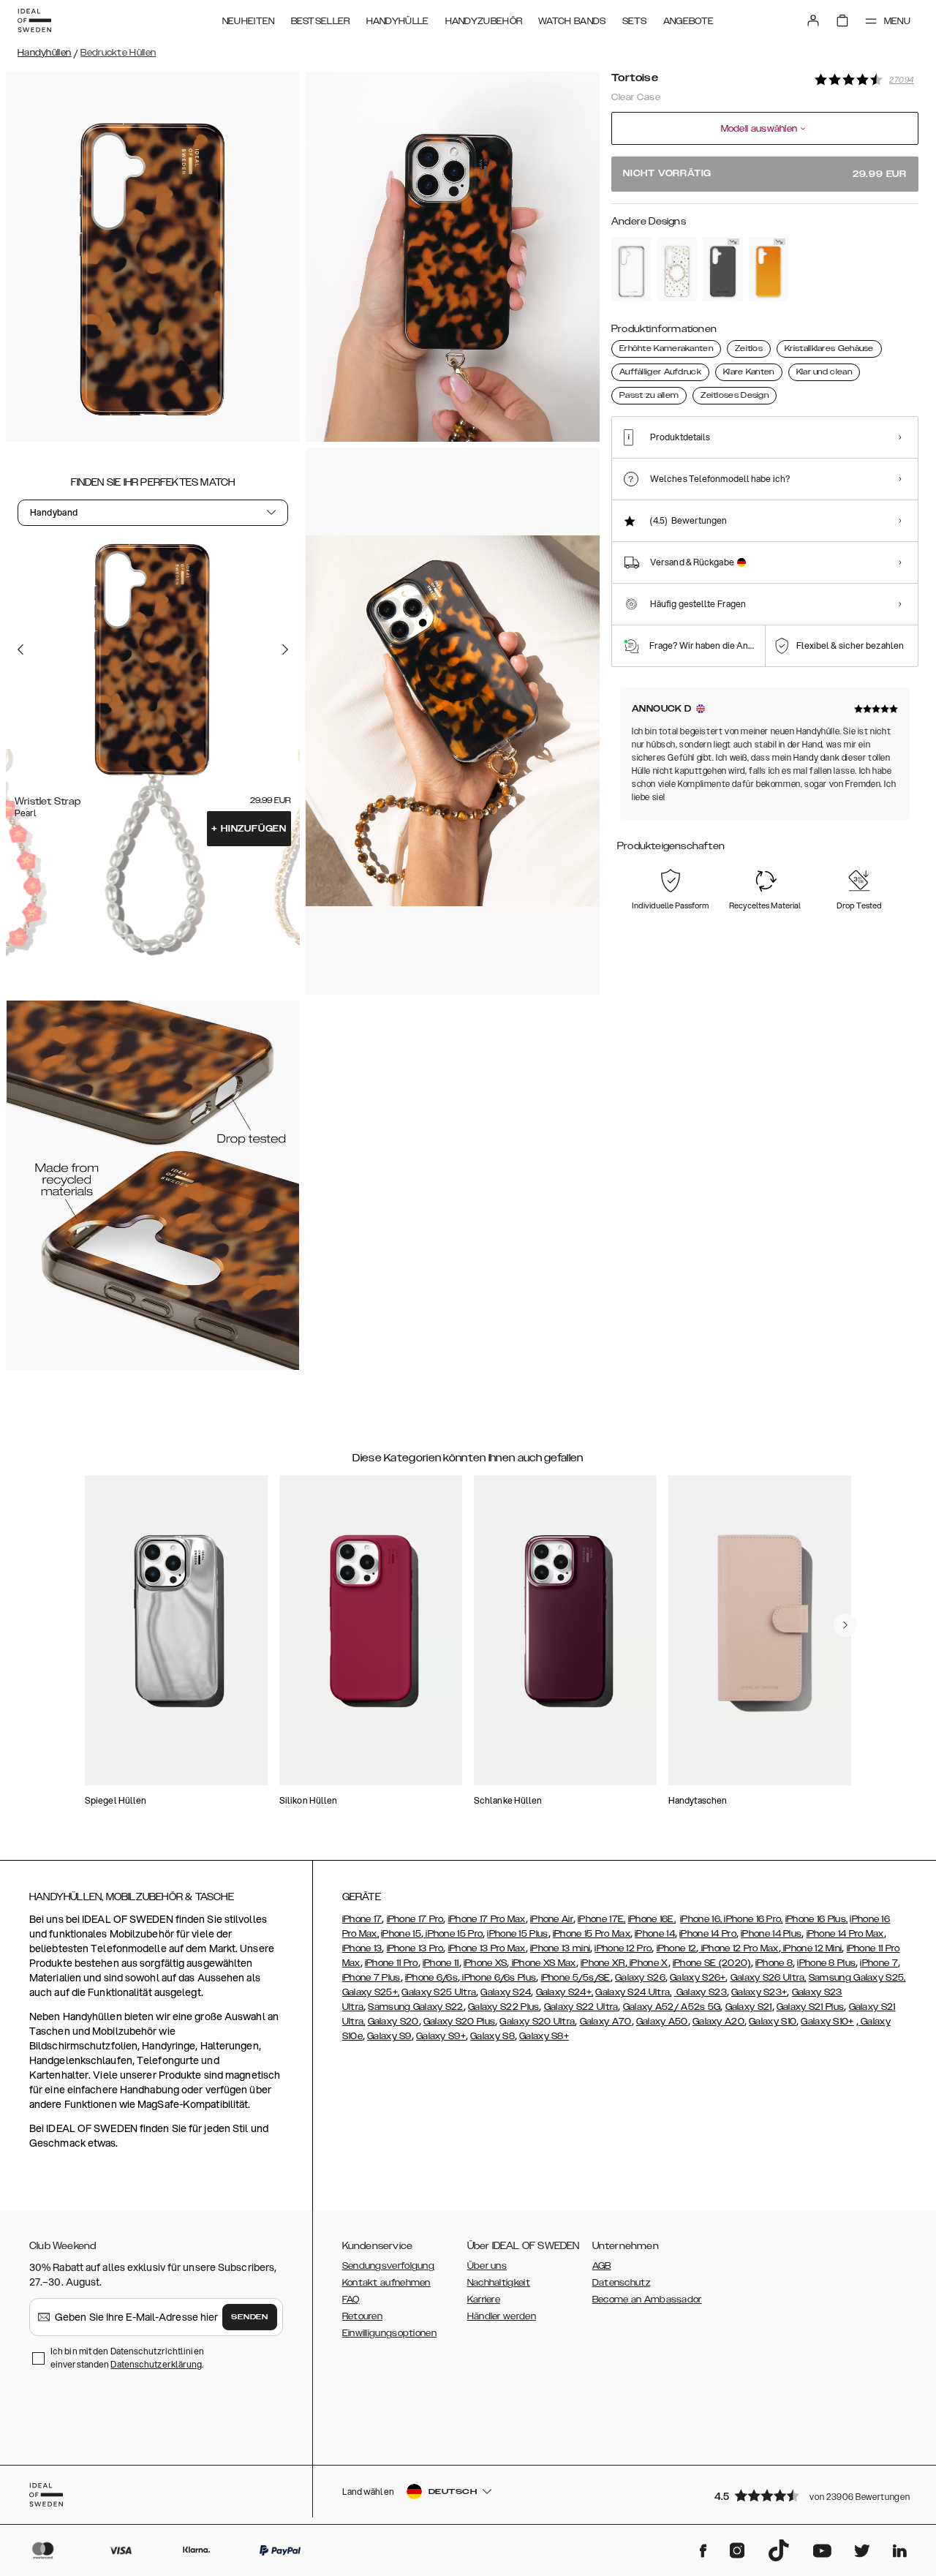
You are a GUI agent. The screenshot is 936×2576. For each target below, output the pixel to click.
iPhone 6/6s (431, 1978)
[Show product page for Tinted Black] (723, 269)
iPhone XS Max (543, 1963)
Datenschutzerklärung (156, 2364)
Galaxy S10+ (827, 2022)
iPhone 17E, (601, 1919)
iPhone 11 (441, 1963)
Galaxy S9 (389, 2036)
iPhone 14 (655, 1934)
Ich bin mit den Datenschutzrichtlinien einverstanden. (127, 2358)
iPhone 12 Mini (812, 1948)
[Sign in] (813, 20)
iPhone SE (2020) (712, 1963)
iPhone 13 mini (560, 1948)
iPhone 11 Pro (392, 1963)
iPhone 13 (362, 1948)
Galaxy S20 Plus (460, 2022)
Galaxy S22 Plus (504, 2007)
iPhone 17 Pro (415, 1919)
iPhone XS (486, 1963)
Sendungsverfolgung (388, 2266)
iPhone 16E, (652, 1919)
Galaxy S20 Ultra (537, 2022)
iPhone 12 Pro (623, 1948)
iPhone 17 (362, 1919)
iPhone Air (552, 1919)
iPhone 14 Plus (771, 1934)
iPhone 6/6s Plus (498, 1978)
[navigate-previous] (845, 1625)
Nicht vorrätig (765, 174)
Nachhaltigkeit (499, 2283)
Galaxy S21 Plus (811, 2007)
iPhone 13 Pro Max (487, 1948)
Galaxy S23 (701, 1992)
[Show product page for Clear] (631, 269)
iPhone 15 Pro (453, 1934)
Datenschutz (621, 2283)
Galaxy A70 (606, 2022)
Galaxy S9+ (441, 2036)
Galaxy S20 (393, 2022)
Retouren (362, 2316)
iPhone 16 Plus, (817, 1919)
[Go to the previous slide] (20, 649)
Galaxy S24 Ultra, (633, 1992)
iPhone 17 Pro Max (487, 1919)
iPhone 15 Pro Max (592, 1934)
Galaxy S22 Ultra (581, 2007)
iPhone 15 (401, 1934)
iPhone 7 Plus (371, 1978)
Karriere (484, 2300)
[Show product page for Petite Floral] (678, 269)
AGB (602, 2266)
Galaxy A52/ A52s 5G (672, 2007)
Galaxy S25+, (371, 1992)
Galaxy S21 (749, 2007)
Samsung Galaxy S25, (857, 1978)
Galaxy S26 (640, 1978)
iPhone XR (603, 1963)
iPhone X (648, 1963)
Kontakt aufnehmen (386, 2283)
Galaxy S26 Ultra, (769, 1978)
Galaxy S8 (492, 2036)
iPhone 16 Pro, (753, 1919)
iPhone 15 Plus (517, 1934)
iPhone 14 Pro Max (845, 1934)
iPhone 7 (879, 1963)
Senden (249, 2317)
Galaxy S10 (773, 2022)
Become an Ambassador (647, 2300)
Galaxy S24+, (565, 1992)
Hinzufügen (249, 829)
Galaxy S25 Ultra (439, 1992)
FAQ (351, 2300)
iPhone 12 (677, 1948)
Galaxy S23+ (759, 1992)
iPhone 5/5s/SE (576, 1978)
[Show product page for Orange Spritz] (769, 269)
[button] (812, 2495)
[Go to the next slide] (285, 649)
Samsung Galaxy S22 (415, 2007)
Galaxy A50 (662, 2022)
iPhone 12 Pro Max (738, 1948)
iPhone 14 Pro (708, 1934)
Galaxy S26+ (698, 1978)
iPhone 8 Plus (826, 1963)
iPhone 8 (774, 1963)
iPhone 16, (702, 1919)
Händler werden (502, 2316)
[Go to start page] (34, 20)
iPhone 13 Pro (415, 1948)
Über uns (487, 2266)
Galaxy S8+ (544, 2036)
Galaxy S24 (506, 1992)
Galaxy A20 (718, 2022)
